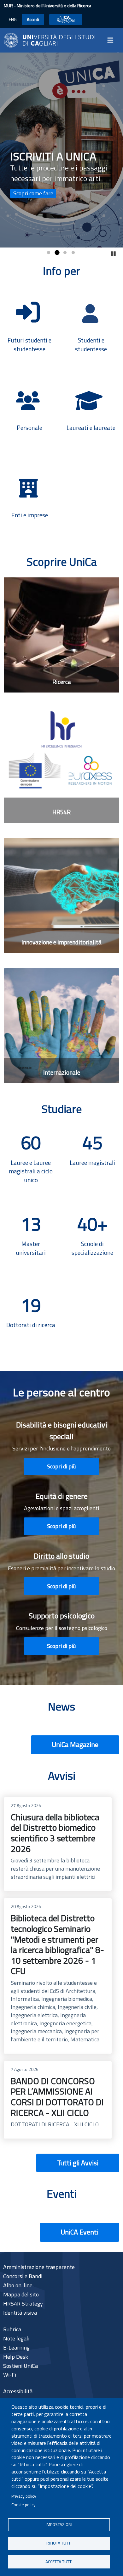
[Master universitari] (31, 1239)
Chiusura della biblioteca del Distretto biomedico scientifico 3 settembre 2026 (58, 1844)
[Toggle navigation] (112, 40)
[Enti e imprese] (31, 500)
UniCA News (66, 19)
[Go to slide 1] (49, 253)
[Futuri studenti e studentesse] (31, 324)
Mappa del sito (21, 2294)
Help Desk (16, 2357)
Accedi (33, 19)
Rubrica (12, 2329)
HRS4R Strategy (23, 2303)
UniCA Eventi (79, 2232)
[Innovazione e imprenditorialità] (61, 895)
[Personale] (31, 412)
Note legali (16, 2338)
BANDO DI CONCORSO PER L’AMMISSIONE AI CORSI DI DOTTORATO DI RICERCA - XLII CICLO (58, 2100)
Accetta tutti (59, 2562)
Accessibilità (18, 2391)
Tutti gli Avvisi (78, 2163)
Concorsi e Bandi (23, 2276)
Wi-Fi (10, 2375)
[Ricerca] (61, 635)
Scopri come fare (33, 193)
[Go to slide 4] (73, 253)
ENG (13, 19)
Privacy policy (24, 2496)
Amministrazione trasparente (39, 2267)
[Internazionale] (61, 1026)
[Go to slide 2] (57, 253)
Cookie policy (23, 2505)
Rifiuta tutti (59, 2543)
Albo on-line (18, 2285)
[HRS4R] (61, 765)
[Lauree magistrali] (92, 1158)
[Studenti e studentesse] (92, 325)
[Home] (50, 39)
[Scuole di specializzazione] (92, 1239)
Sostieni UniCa (20, 2366)
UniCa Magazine (75, 1744)
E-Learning (16, 2348)
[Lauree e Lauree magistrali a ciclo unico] (31, 1158)
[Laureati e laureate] (92, 412)
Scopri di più (61, 1466)
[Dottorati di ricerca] (31, 1320)
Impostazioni (59, 2524)
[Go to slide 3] (65, 253)
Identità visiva (20, 2313)
